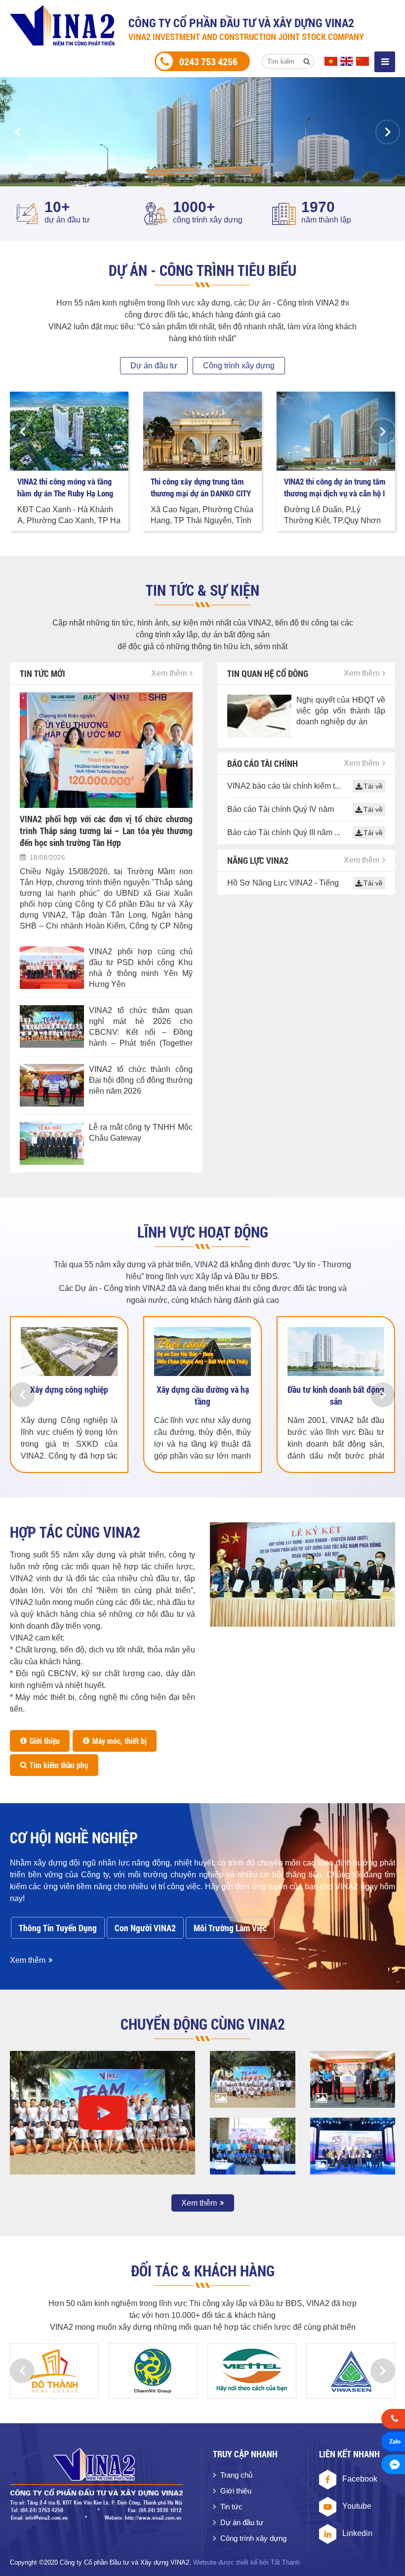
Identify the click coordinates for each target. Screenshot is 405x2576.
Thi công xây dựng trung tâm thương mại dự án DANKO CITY (201, 487)
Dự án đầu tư (154, 366)
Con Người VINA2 (145, 1928)
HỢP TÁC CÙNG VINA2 (75, 1532)
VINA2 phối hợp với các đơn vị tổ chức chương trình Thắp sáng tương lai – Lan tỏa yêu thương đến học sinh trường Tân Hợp (106, 831)
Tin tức (231, 2507)
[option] (202, 132)
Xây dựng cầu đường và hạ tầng (203, 1395)
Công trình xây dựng (239, 366)
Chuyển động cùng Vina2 (203, 2024)
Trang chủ (236, 2475)
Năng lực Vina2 (258, 860)
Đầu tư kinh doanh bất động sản (336, 1395)
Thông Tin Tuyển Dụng (58, 1928)
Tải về (373, 786)
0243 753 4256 (208, 61)
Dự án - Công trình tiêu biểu (202, 270)
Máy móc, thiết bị (120, 1741)
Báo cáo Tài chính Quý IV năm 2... (281, 810)
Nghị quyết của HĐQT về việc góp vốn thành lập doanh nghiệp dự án (341, 711)
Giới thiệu (45, 1741)
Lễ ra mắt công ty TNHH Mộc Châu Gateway (141, 1133)
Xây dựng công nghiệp (69, 1389)
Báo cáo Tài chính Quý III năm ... (284, 832)
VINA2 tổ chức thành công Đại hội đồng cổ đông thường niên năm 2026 (141, 1080)
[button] (17, 132)
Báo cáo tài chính (263, 763)
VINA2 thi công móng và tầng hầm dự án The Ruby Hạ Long (65, 487)
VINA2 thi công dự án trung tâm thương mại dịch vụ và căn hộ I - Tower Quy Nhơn (335, 488)
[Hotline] (393, 2420)
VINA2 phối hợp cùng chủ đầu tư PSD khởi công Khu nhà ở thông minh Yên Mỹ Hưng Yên (141, 968)
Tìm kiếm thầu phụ (59, 1765)
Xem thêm (169, 673)
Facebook (360, 2479)
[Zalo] (393, 2443)
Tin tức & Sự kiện (202, 590)
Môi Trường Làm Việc (230, 1928)
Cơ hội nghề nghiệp (74, 1838)
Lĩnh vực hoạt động (203, 1232)
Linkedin (357, 2533)
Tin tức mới (42, 673)
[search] (307, 61)
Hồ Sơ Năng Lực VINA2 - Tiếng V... (283, 884)
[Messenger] (393, 2466)
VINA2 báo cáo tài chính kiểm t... (284, 786)
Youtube (357, 2506)
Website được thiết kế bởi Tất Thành (246, 2562)
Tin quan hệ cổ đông (268, 673)
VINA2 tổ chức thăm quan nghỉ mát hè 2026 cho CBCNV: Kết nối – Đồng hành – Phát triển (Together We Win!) (141, 1027)
